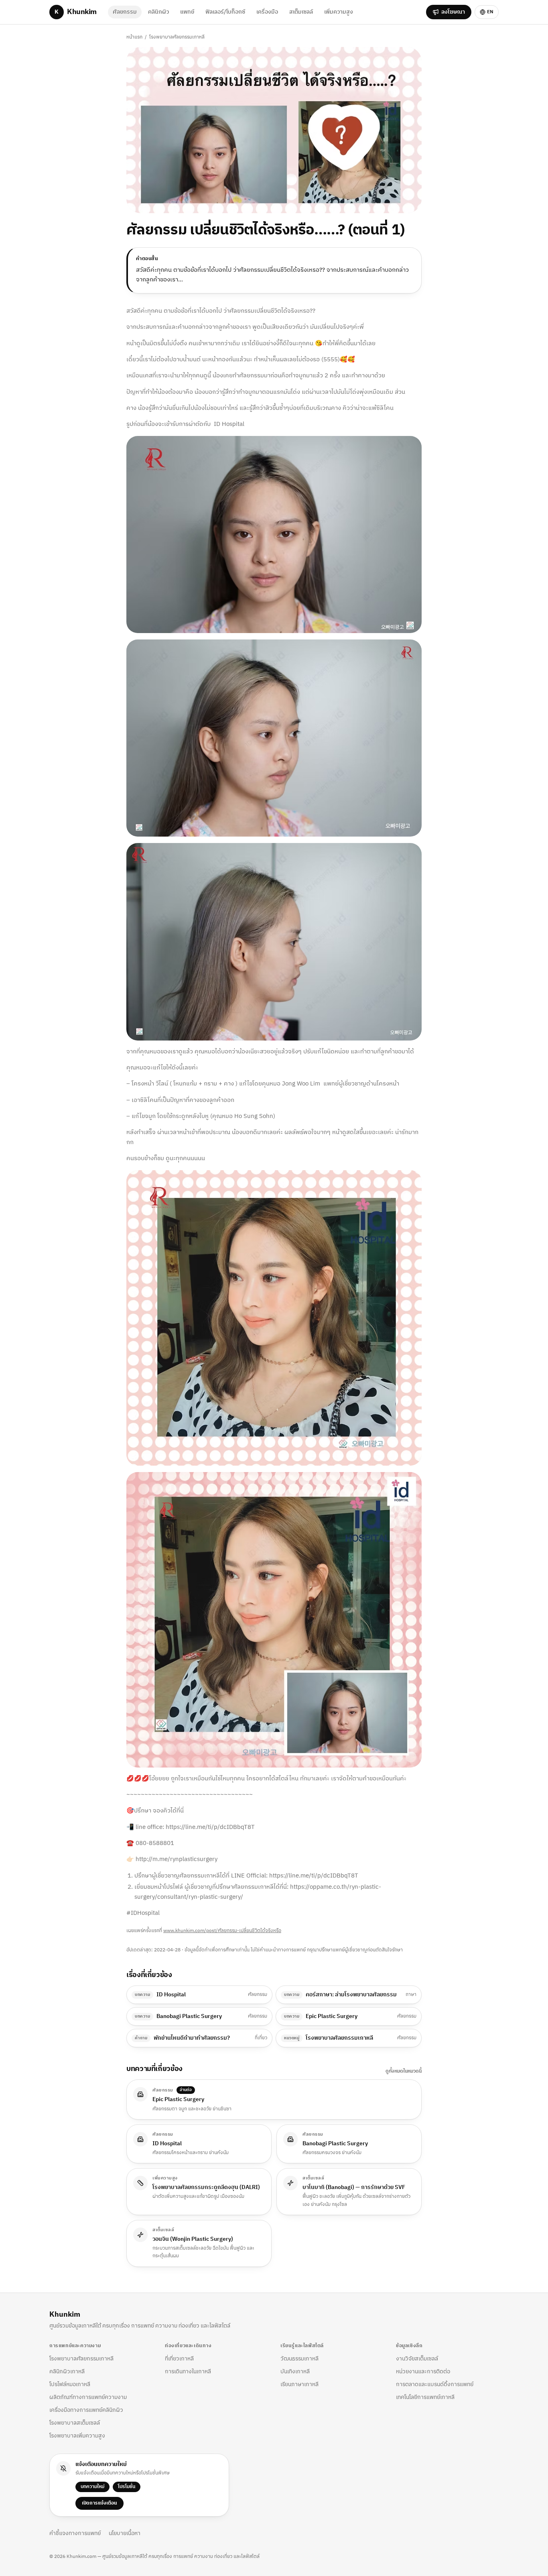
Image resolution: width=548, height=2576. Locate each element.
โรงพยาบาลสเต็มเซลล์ (75, 2423)
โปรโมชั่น (127, 2487)
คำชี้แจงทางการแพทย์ (75, 2533)
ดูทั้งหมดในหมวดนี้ (404, 2071)
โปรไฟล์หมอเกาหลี (70, 2384)
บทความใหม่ (92, 2487)
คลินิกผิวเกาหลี (67, 2371)
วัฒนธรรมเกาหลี (299, 2359)
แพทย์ (187, 12)
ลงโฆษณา (453, 12)
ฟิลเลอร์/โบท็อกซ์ (225, 12)
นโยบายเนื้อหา (125, 2533)
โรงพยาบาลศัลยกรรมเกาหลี (177, 37)
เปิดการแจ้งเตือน (99, 2503)
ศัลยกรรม (125, 12)
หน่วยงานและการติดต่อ (423, 2371)
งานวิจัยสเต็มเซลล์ (417, 2359)
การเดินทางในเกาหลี (188, 2371)
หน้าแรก (134, 37)
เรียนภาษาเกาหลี (299, 2384)
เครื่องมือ (267, 12)
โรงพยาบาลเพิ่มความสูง (77, 2436)
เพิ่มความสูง (339, 12)
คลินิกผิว (158, 12)
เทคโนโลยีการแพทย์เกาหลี (425, 2397)
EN (490, 12)
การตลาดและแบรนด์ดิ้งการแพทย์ (435, 2384)
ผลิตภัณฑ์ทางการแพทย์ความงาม (88, 2397)
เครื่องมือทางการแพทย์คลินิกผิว (86, 2410)
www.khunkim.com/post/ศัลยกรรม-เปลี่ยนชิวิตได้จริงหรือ (222, 1931)
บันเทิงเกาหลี (295, 2371)
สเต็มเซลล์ (301, 12)
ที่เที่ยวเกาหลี (179, 2359)
